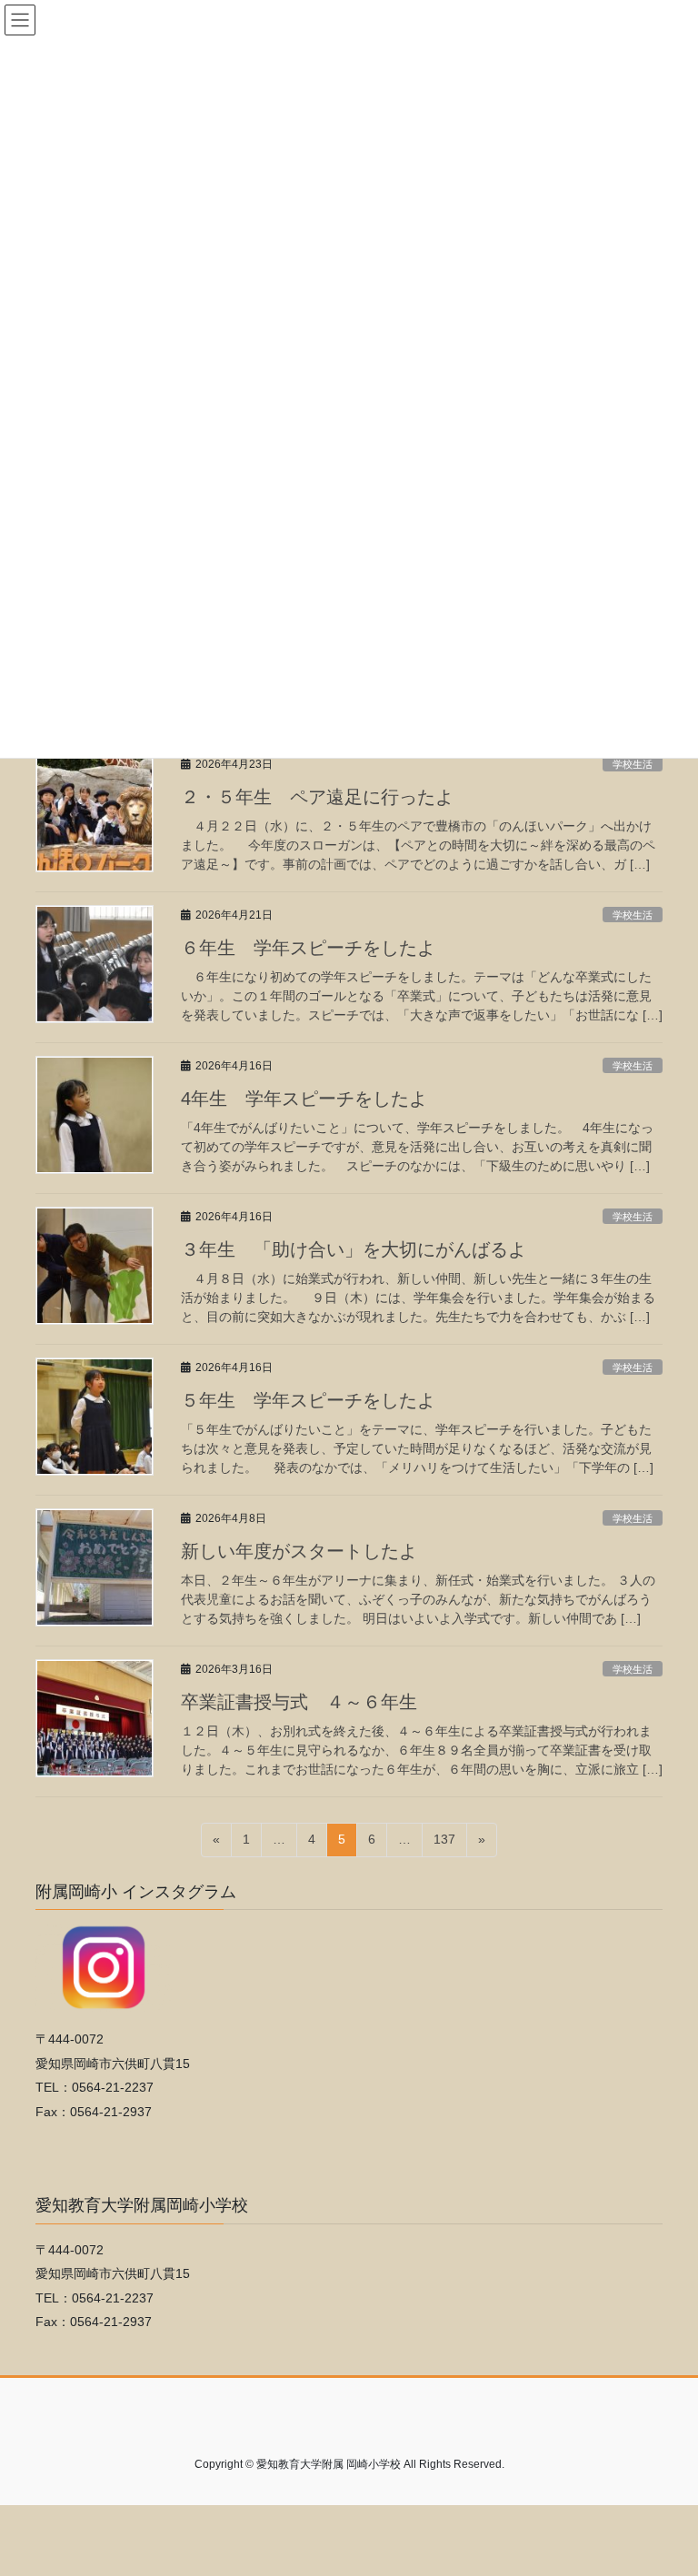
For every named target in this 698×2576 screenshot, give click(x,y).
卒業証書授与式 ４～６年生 (299, 1702)
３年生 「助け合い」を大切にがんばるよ (354, 1249)
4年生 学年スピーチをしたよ (304, 1099)
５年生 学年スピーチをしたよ (308, 1400)
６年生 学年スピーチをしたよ (308, 948)
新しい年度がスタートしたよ (299, 1551)
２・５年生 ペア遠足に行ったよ (317, 797)
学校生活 (633, 764)
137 (444, 1844)
